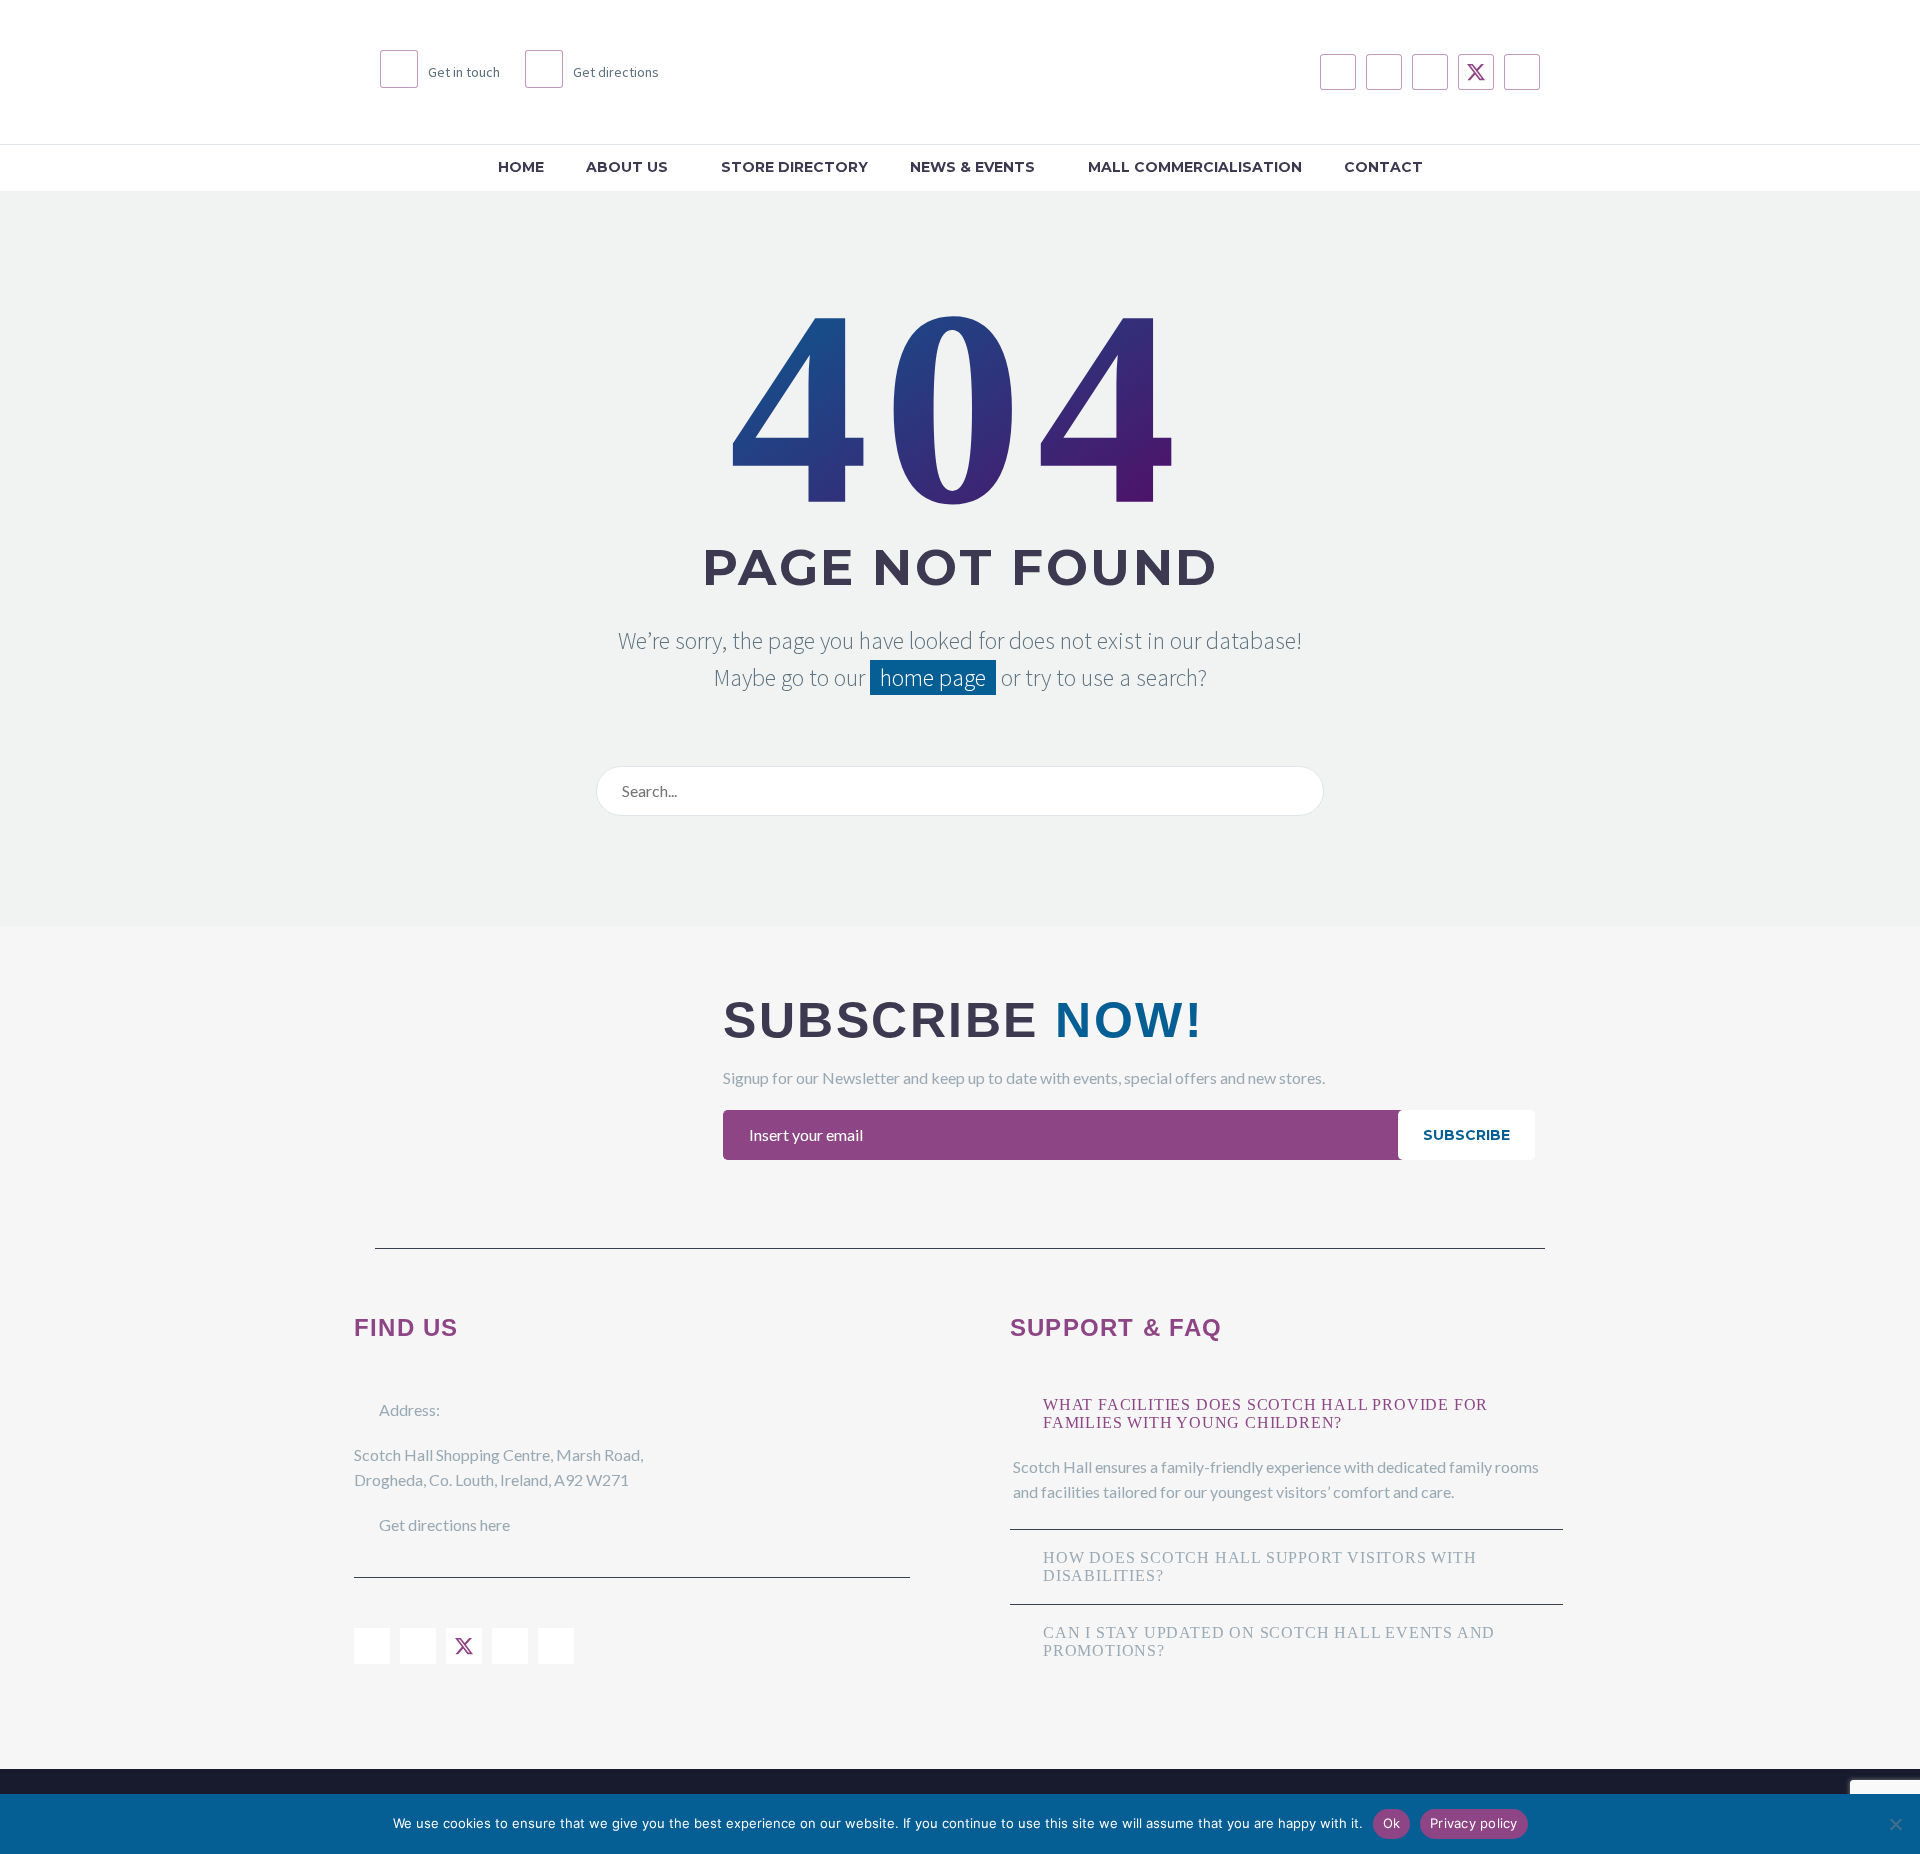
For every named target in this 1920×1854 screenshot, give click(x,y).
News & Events (972, 167)
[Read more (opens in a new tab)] (440, 72)
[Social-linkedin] (1430, 72)
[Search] (1304, 791)
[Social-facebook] (1338, 72)
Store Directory (794, 167)
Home (521, 167)
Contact (1383, 167)
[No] (1895, 1824)
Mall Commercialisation (1195, 167)
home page (933, 677)
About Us (627, 167)
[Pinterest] (556, 1646)
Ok (1392, 1823)
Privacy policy (1474, 1823)
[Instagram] (1384, 72)
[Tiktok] (1522, 72)
